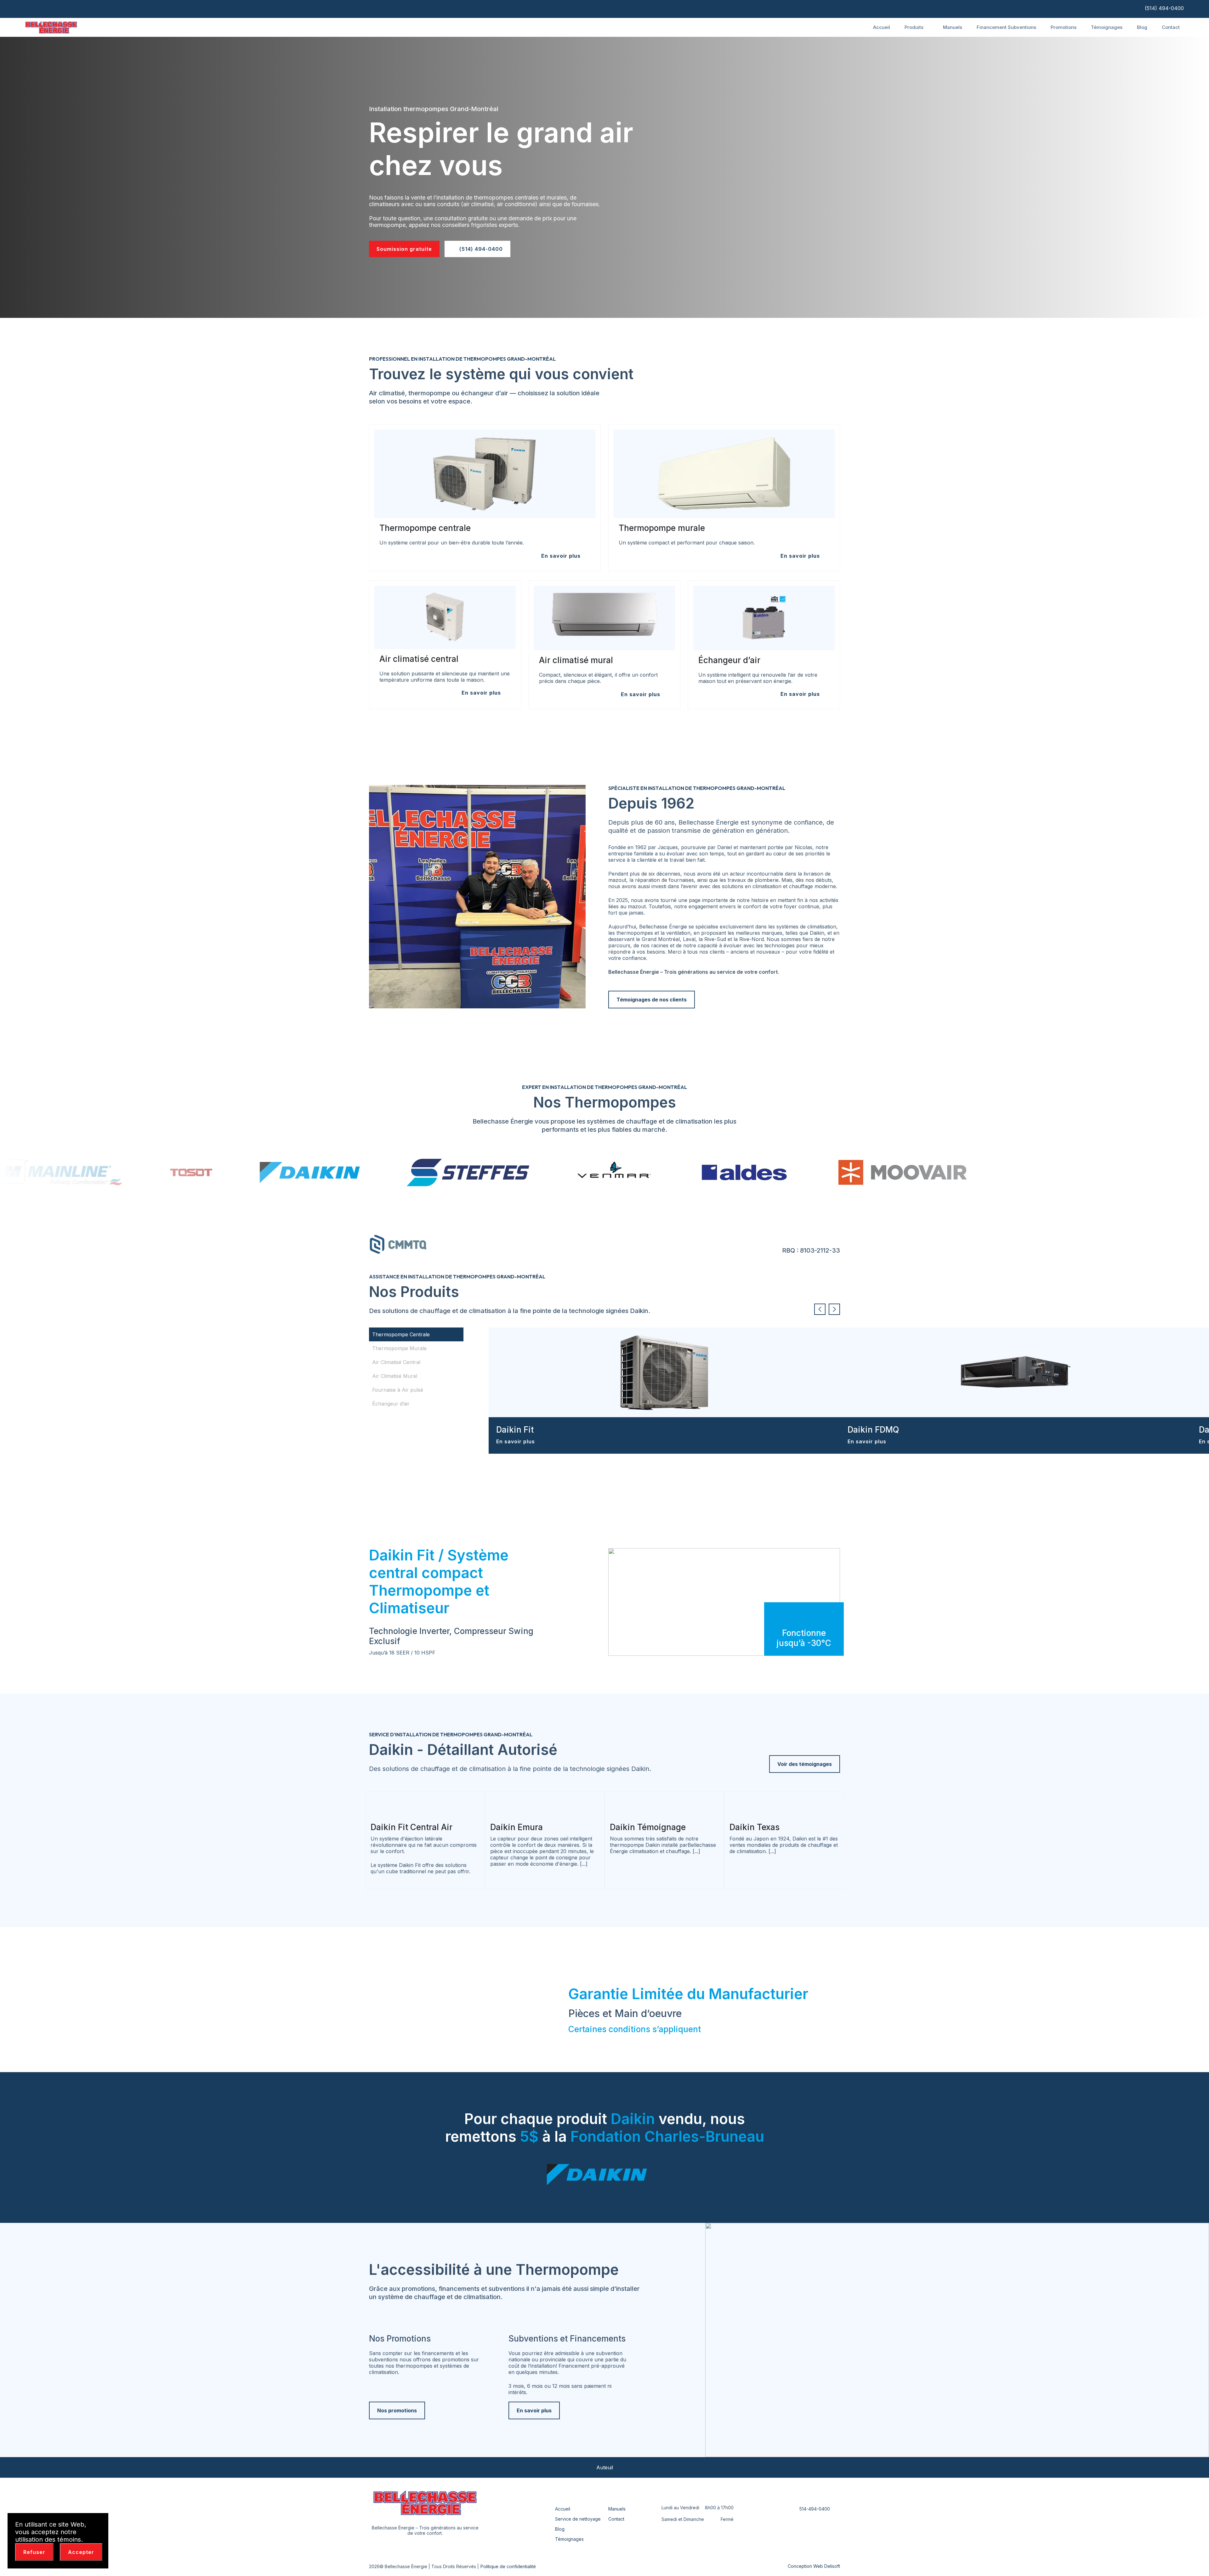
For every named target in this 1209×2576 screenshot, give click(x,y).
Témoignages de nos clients (652, 1000)
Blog (1142, 27)
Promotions (1064, 27)
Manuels (953, 27)
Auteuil (605, 2467)
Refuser (34, 2552)
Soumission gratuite (404, 249)
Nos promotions (397, 2410)
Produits (915, 27)
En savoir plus (516, 1441)
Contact (1171, 27)
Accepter (81, 2552)
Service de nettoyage (578, 2519)
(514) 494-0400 (1164, 8)
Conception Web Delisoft (814, 2566)
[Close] (100, 2522)
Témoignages (1107, 27)
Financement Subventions (1006, 27)
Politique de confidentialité (508, 2566)
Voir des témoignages (805, 1764)
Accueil (882, 27)
